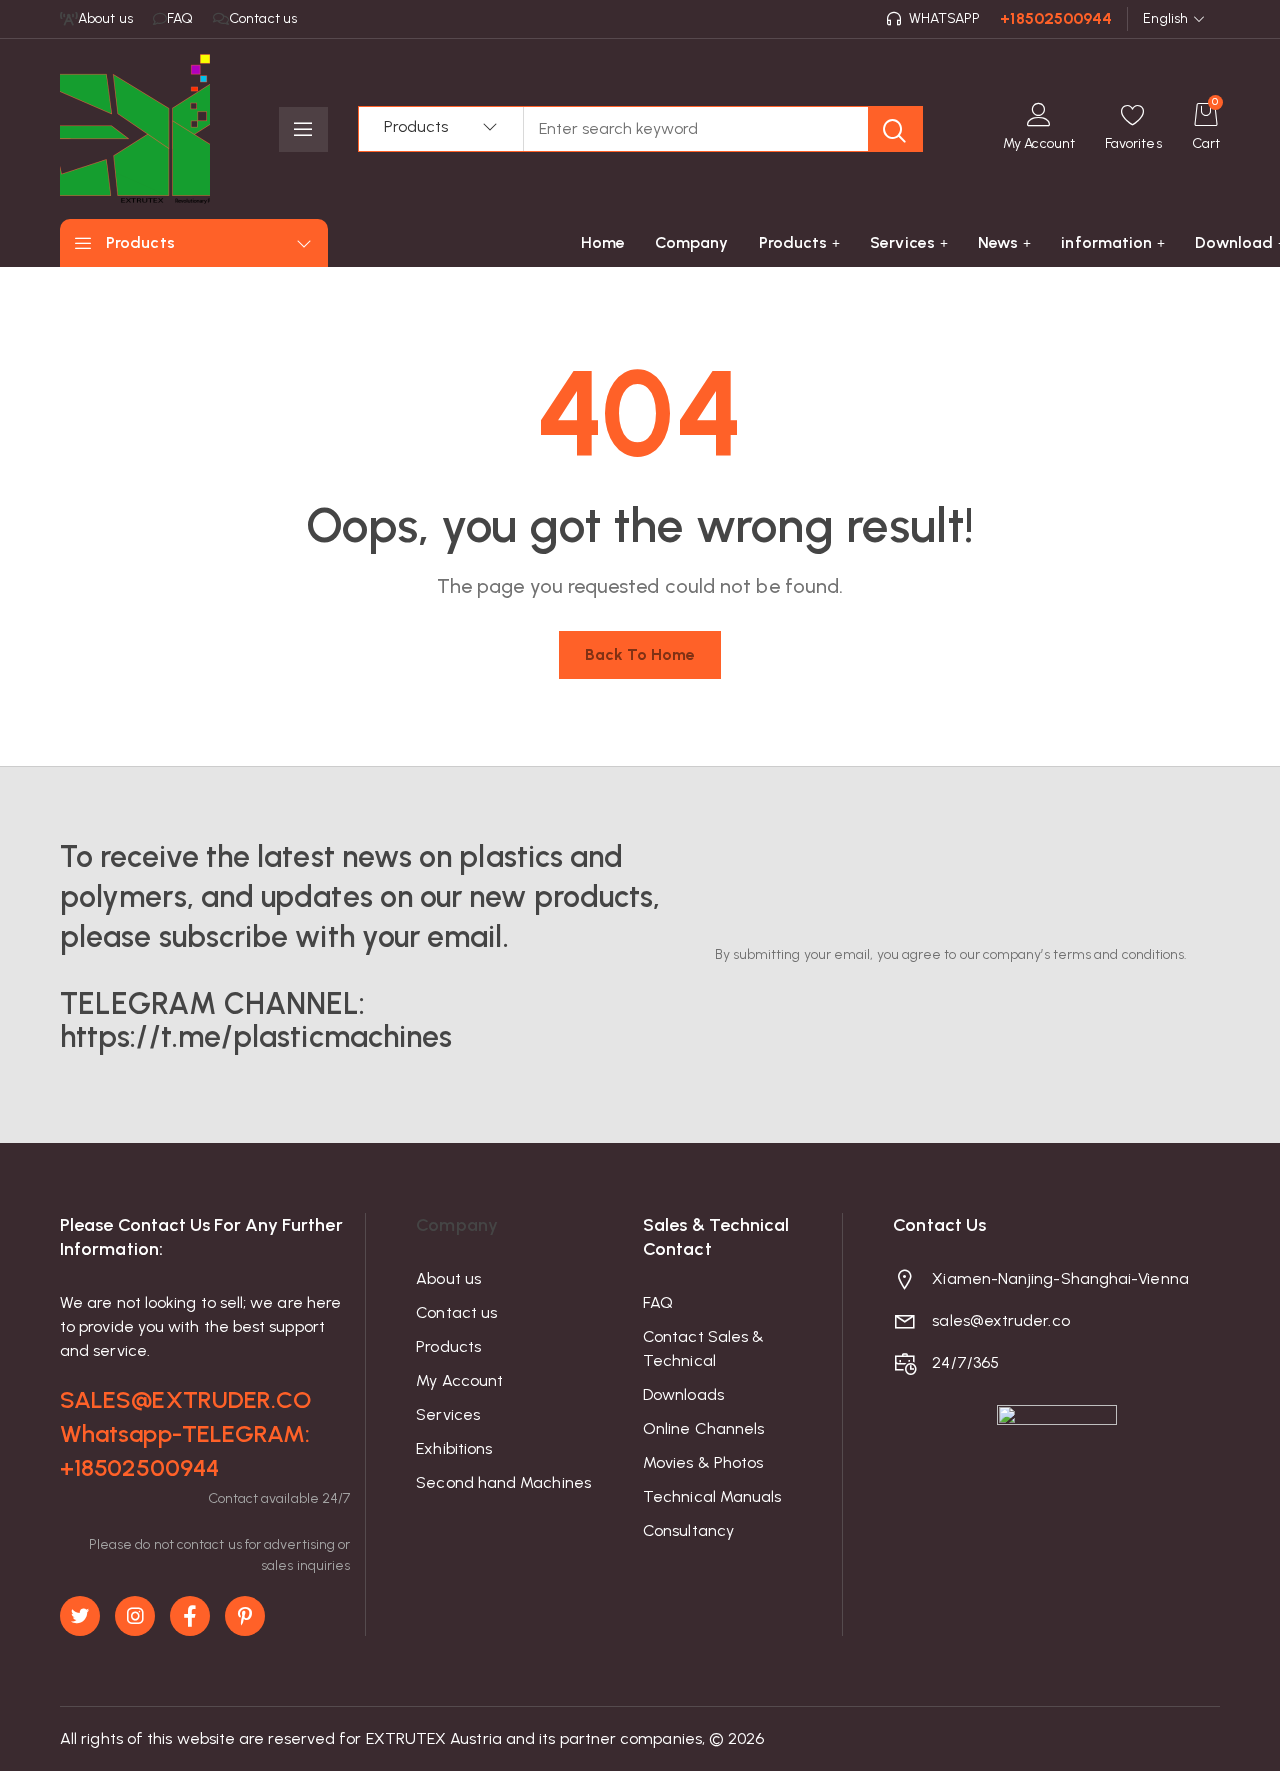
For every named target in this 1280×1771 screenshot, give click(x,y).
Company (457, 1225)
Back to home (640, 654)
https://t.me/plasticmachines (256, 1036)
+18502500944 (1056, 18)
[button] (1133, 129)
